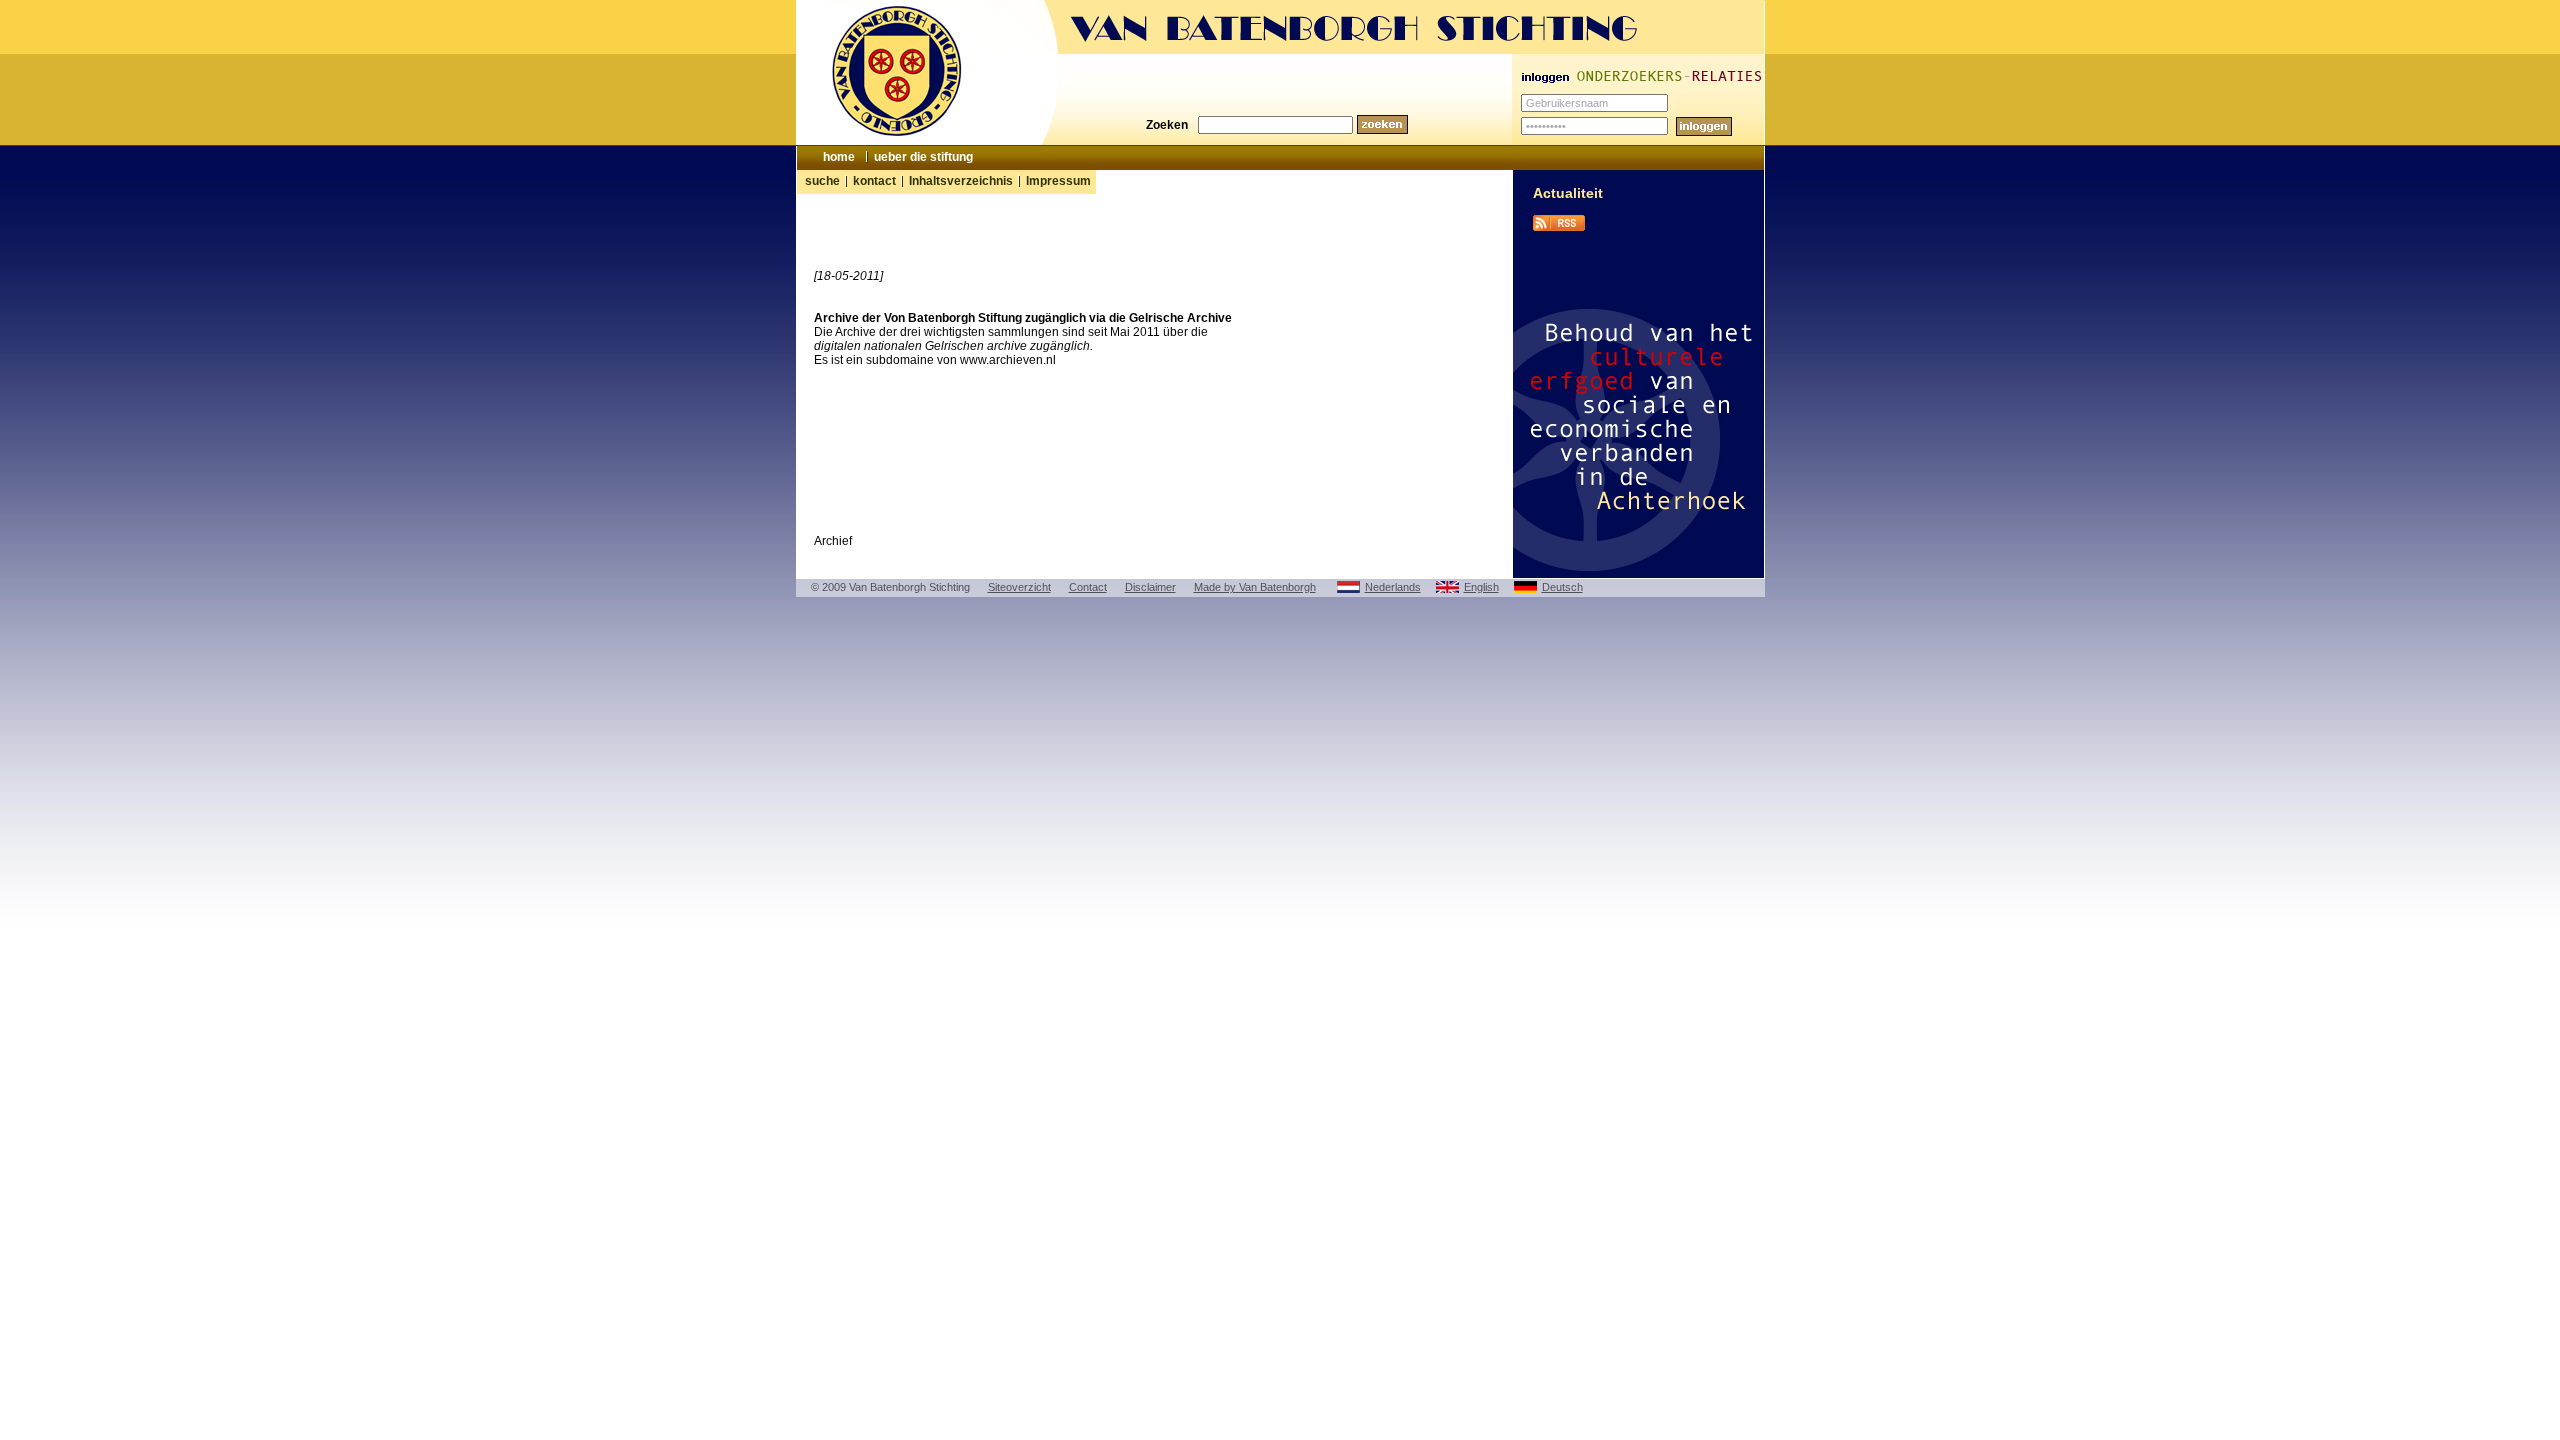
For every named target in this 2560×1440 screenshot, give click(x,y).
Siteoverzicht (1019, 587)
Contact (1088, 587)
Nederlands (1393, 587)
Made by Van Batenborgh (1255, 587)
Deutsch (1562, 587)
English (1481, 587)
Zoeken (1167, 125)
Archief (833, 541)
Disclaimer (1150, 587)
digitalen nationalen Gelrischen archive (920, 346)
